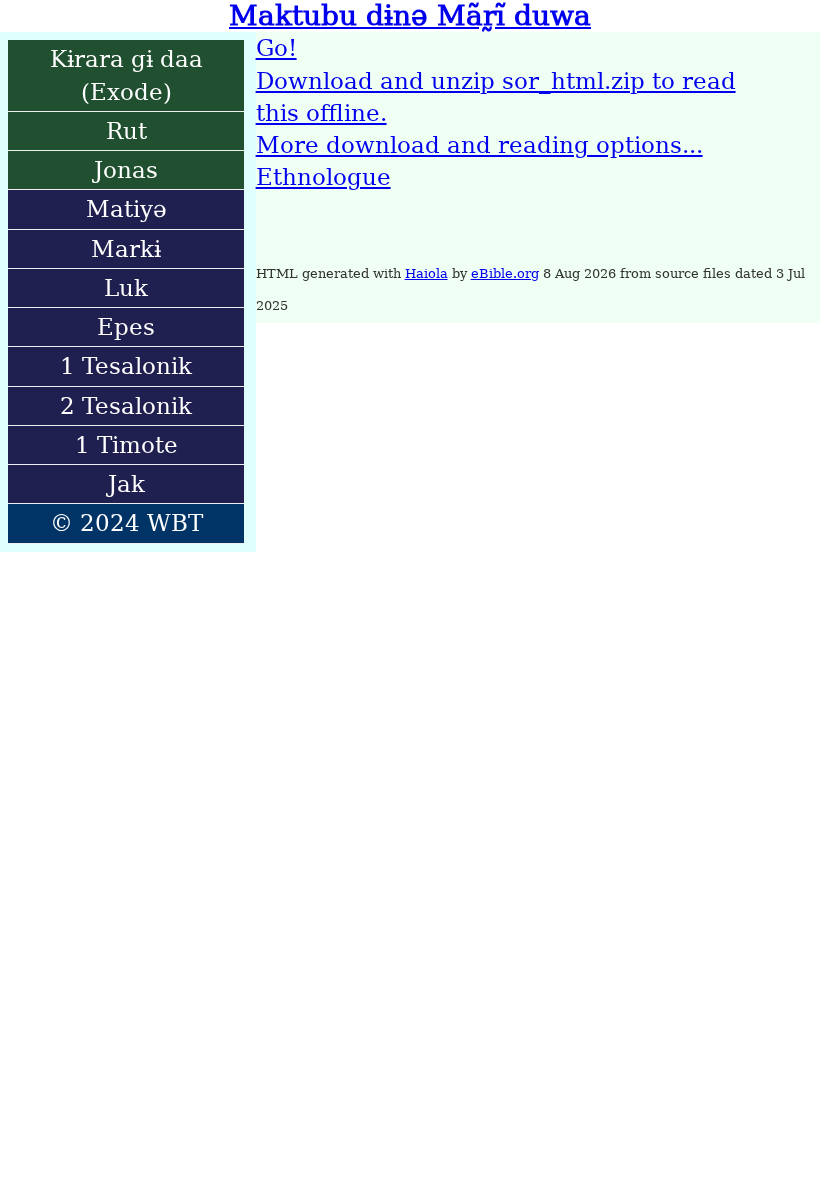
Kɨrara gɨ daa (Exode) (126, 75)
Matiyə (126, 209)
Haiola (426, 273)
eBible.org (505, 273)
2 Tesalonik (126, 406)
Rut (126, 131)
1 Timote (126, 445)
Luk (126, 288)
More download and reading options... (479, 145)
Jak (126, 484)
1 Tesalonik (126, 366)
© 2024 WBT (126, 523)
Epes (126, 327)
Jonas (126, 170)
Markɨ (126, 249)
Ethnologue (323, 177)
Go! (276, 48)
